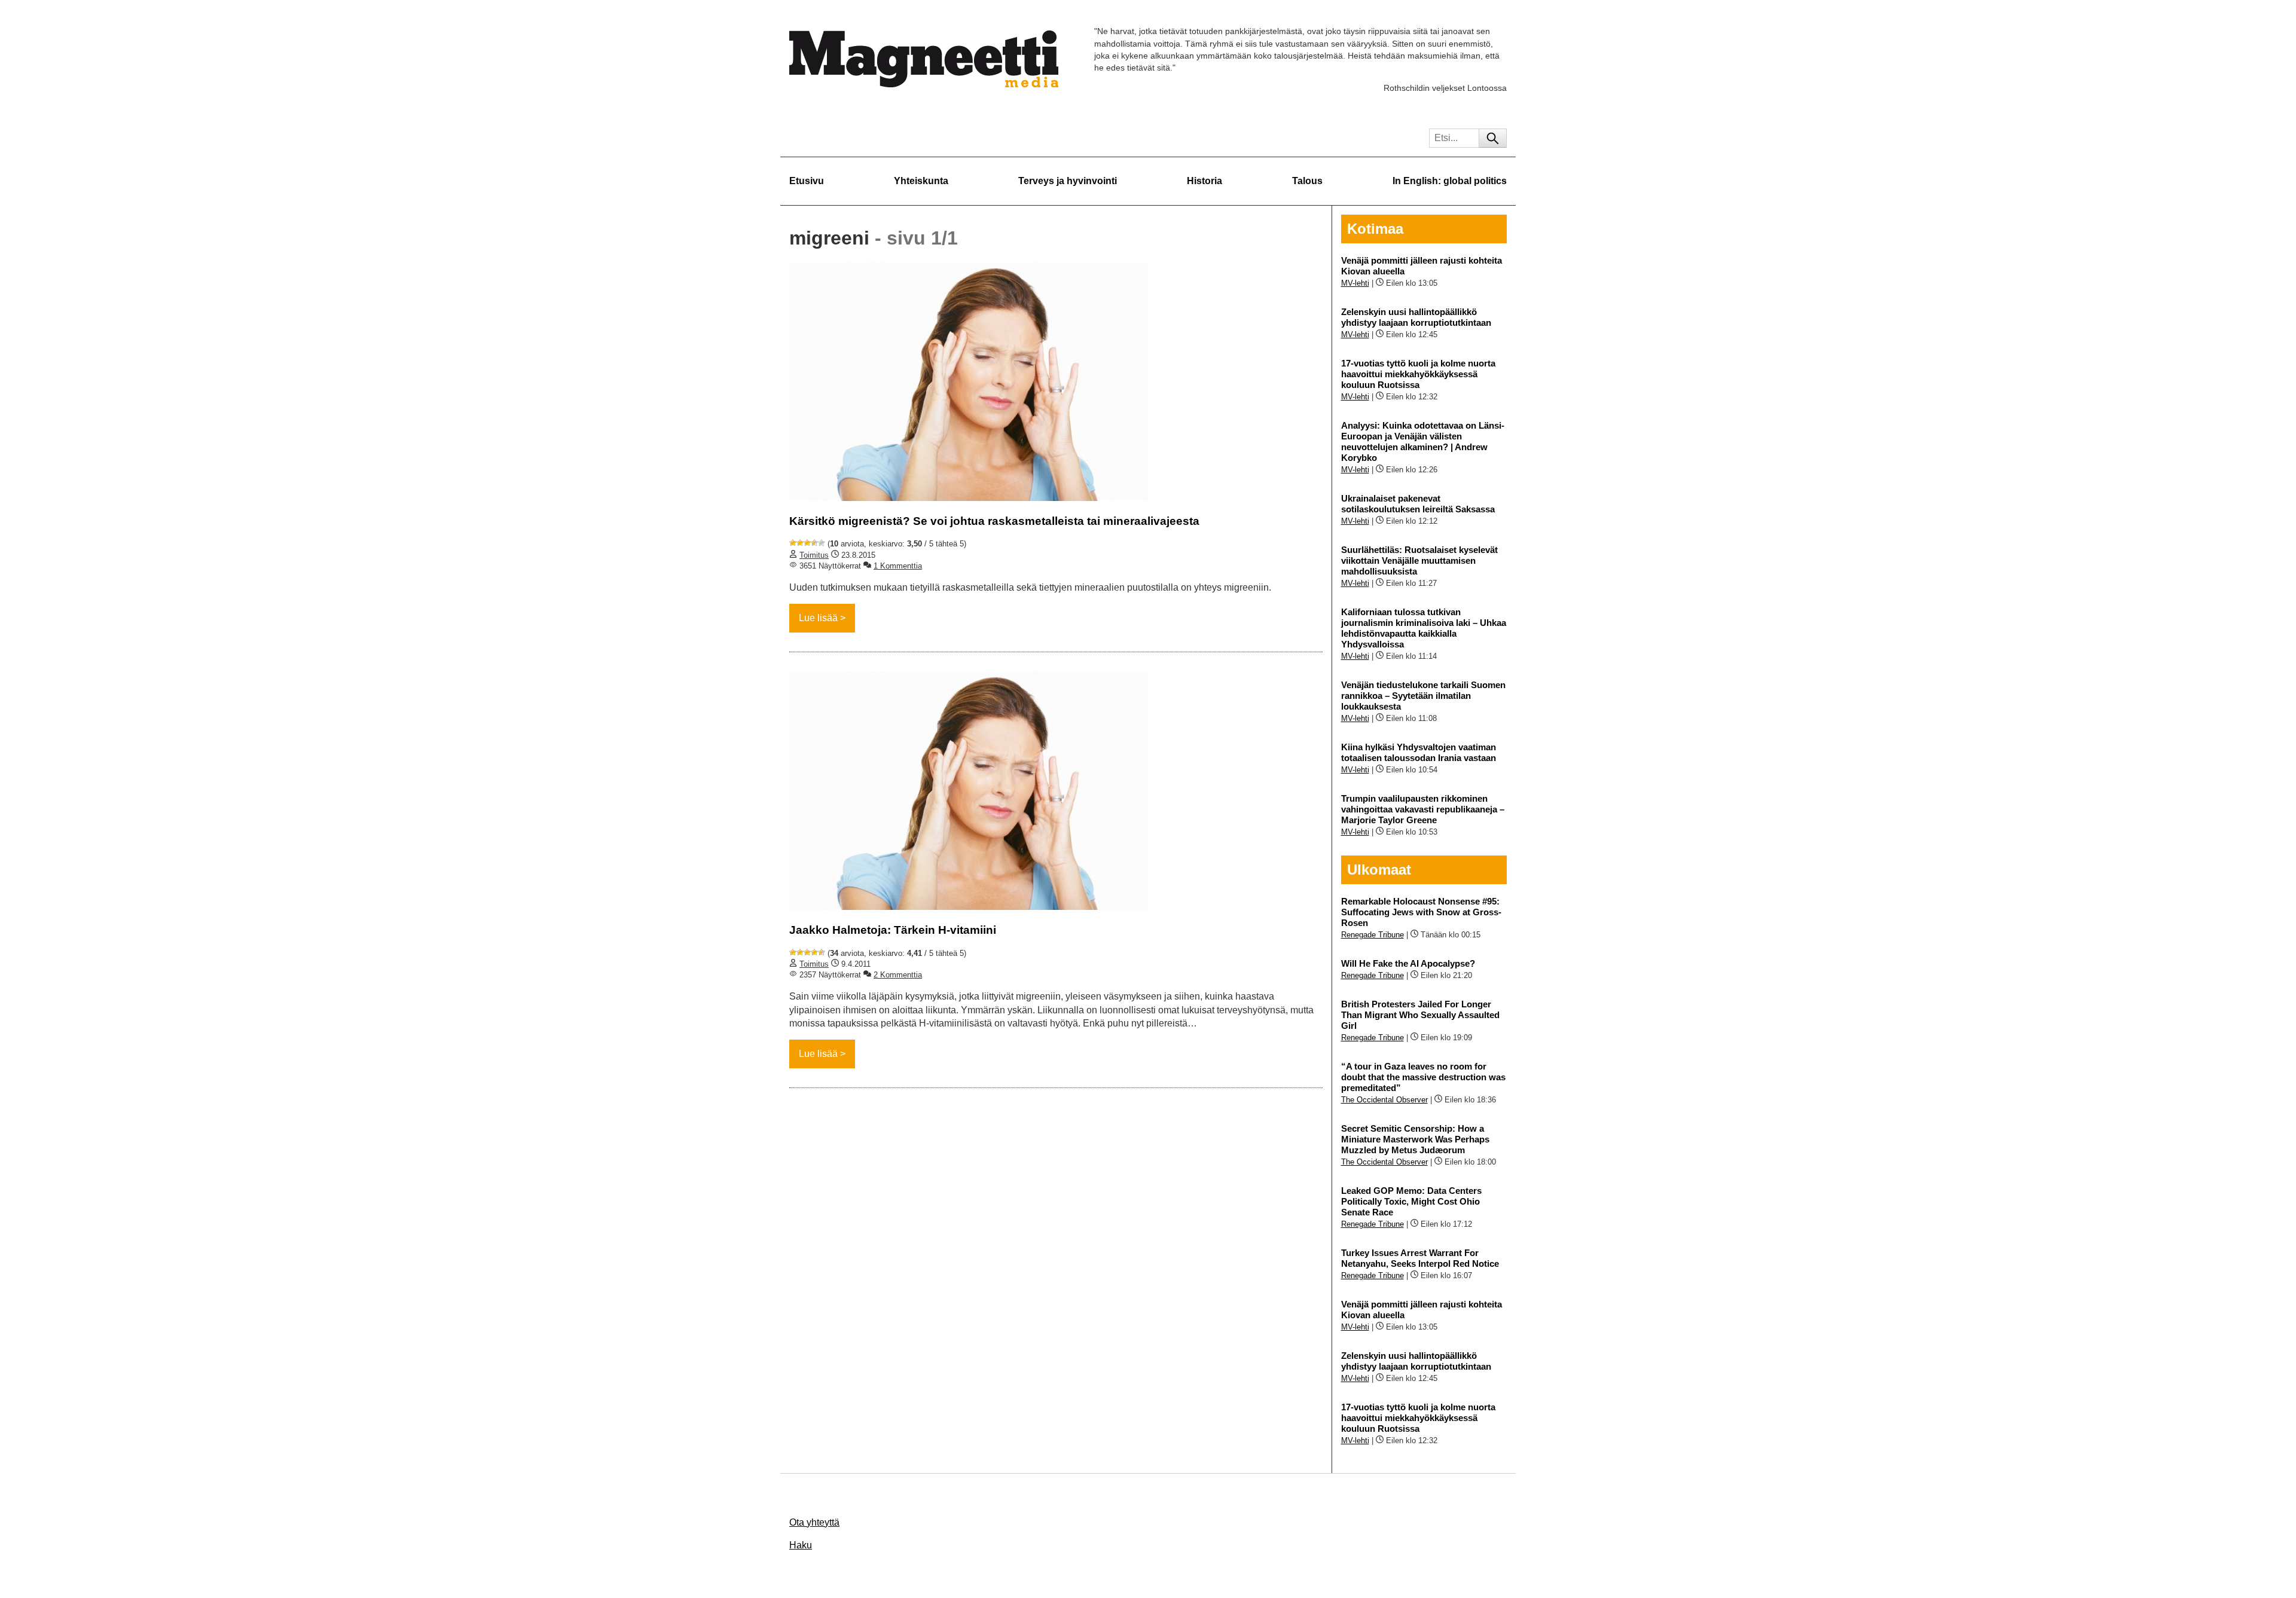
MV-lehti (1355, 283)
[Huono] (793, 543)
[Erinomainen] (822, 543)
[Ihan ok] (807, 543)
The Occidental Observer (1384, 1100)
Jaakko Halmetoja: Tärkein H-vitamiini (893, 930)
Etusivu (807, 181)
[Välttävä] (800, 543)
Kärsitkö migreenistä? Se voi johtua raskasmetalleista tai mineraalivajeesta (994, 521)
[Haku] (1493, 138)
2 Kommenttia (898, 975)
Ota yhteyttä (814, 1522)
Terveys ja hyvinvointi (1068, 181)
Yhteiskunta (921, 181)
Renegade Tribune (1373, 935)
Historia (1205, 181)
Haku (801, 1545)
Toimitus (814, 555)
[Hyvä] (814, 543)
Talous (1307, 181)
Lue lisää (818, 618)
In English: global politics (1450, 181)
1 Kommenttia (898, 566)
